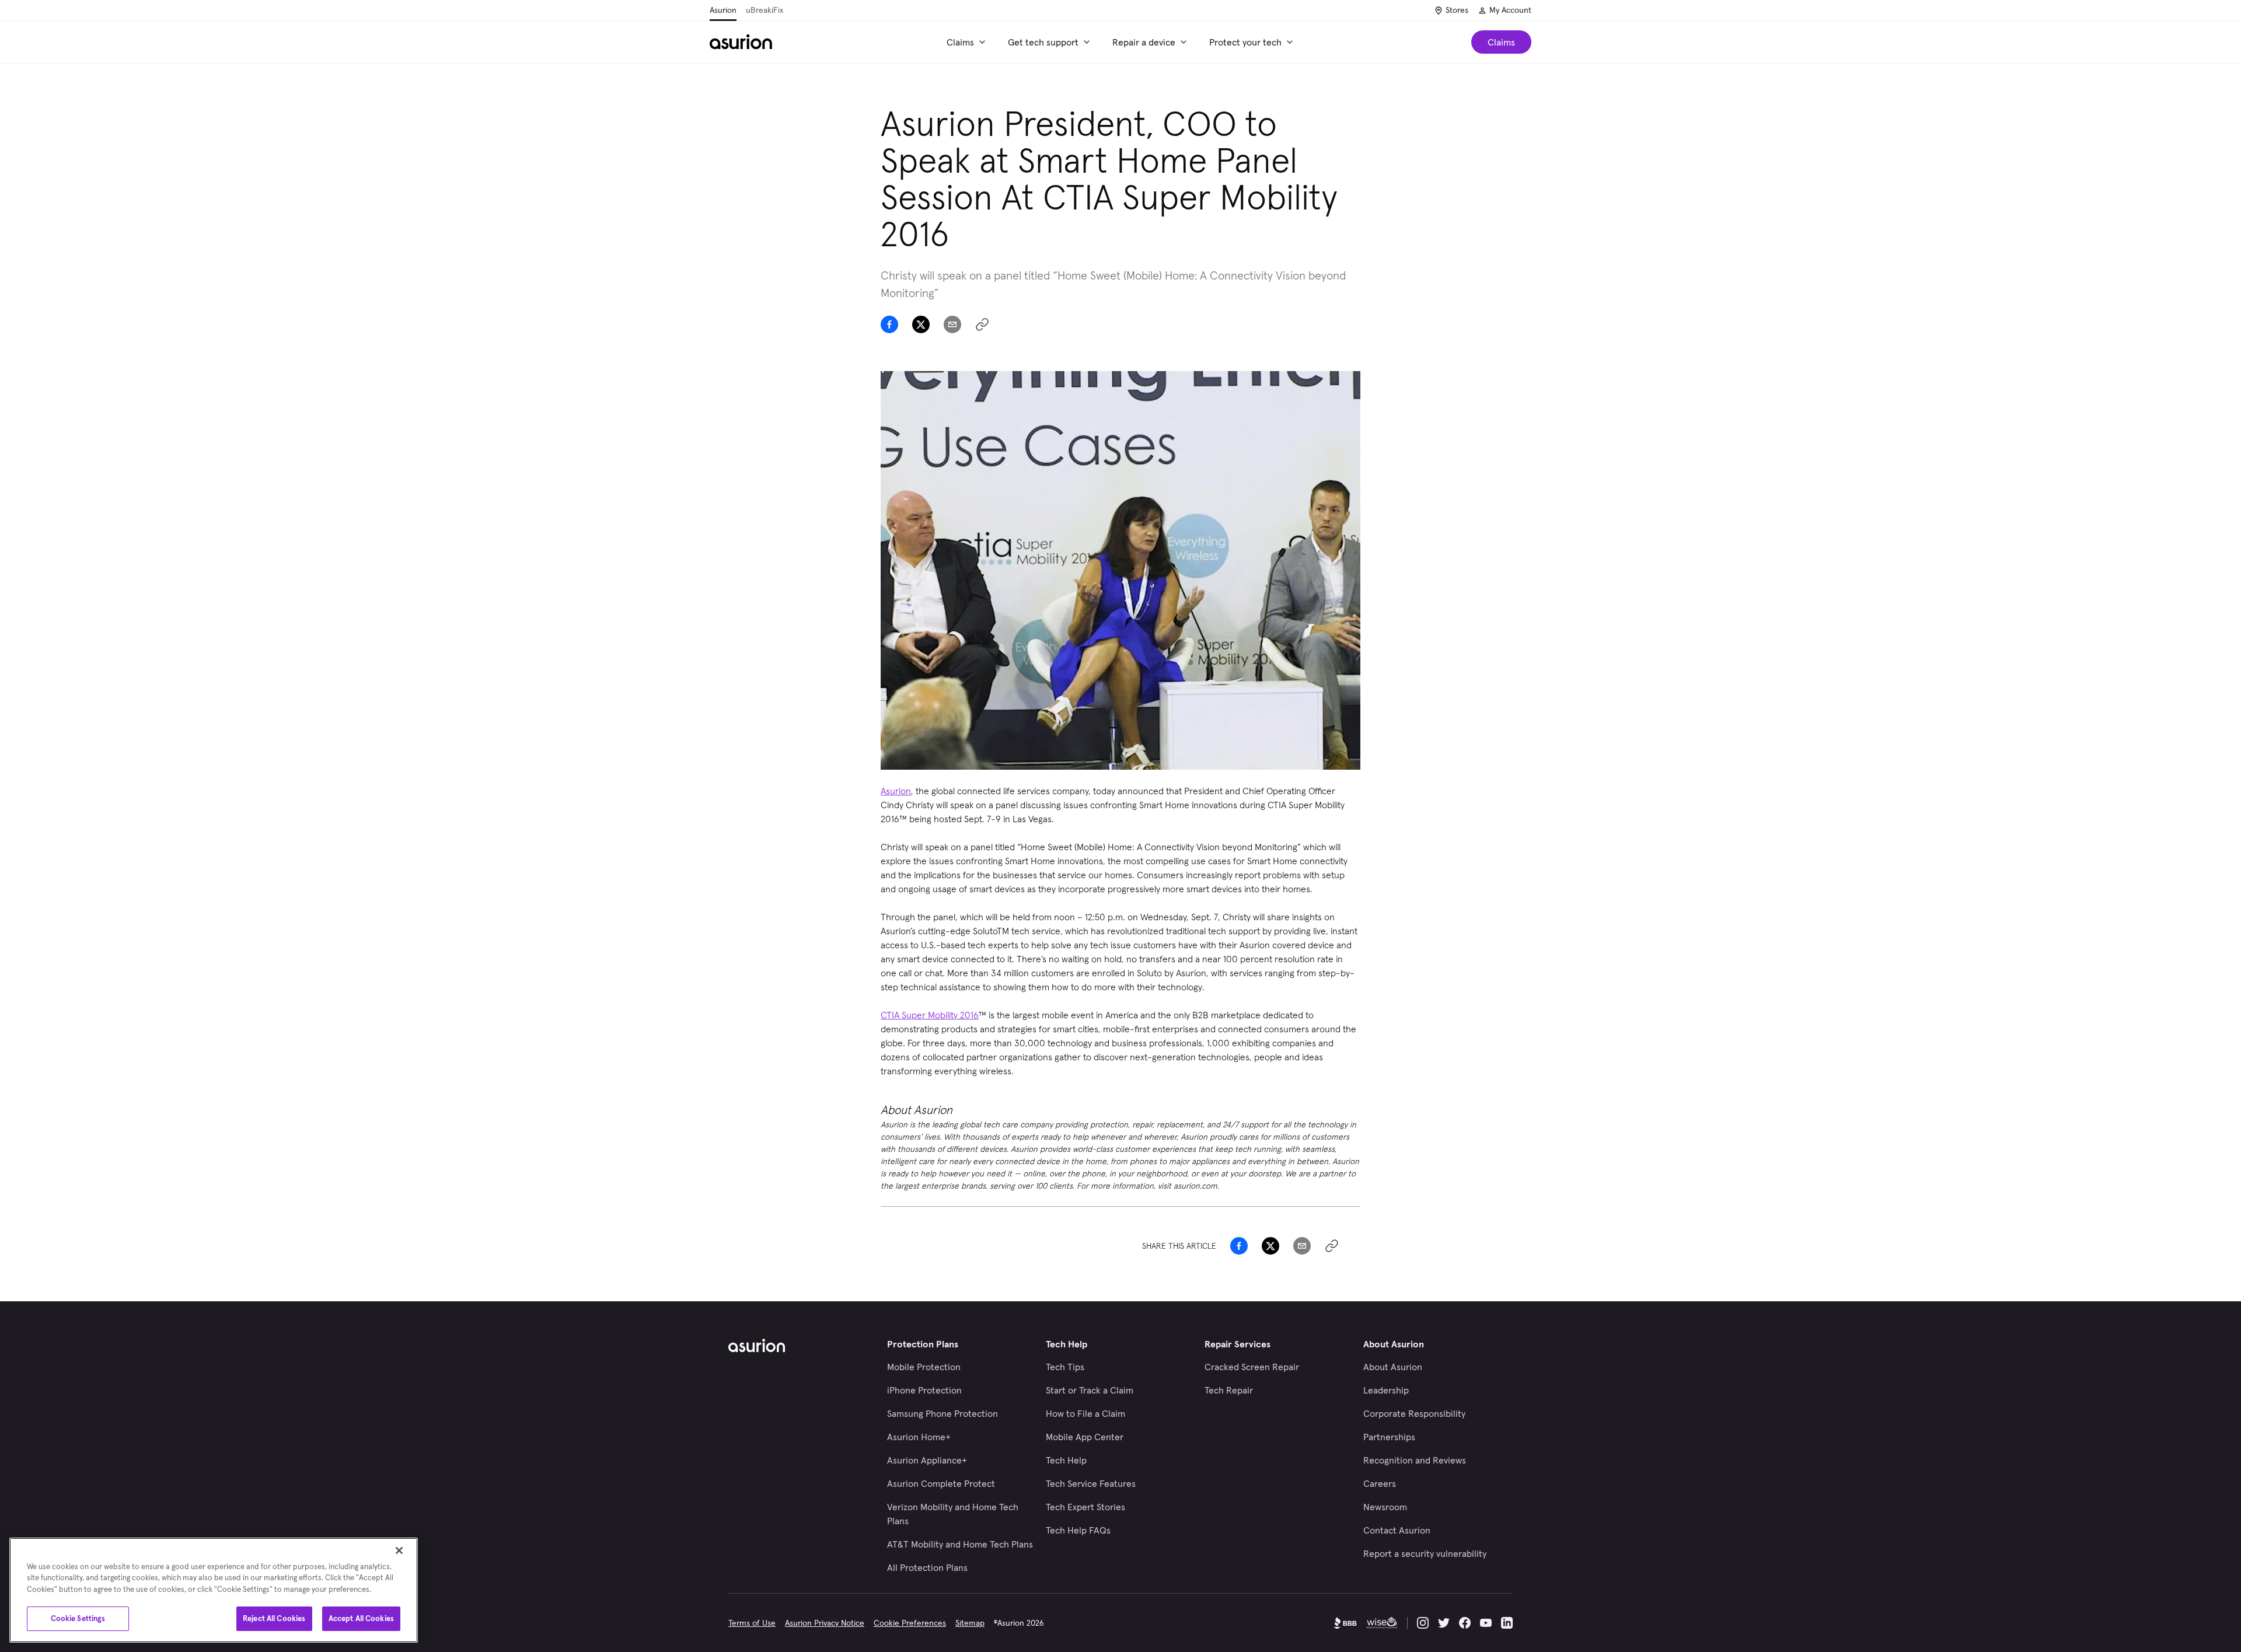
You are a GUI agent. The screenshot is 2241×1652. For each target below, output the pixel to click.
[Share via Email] (952, 324)
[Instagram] (1423, 1623)
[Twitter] (1444, 1623)
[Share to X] (921, 324)
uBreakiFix (765, 10)
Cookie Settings (78, 1618)
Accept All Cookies (361, 1618)
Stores (1457, 10)
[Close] (399, 1550)
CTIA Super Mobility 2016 (930, 1015)
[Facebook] (1465, 1623)
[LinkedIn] (1507, 1623)
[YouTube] (1486, 1623)
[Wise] (1382, 1623)
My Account (1510, 10)
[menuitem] (968, 42)
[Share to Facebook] (889, 324)
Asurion (723, 10)
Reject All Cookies (274, 1618)
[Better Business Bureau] (1345, 1623)
